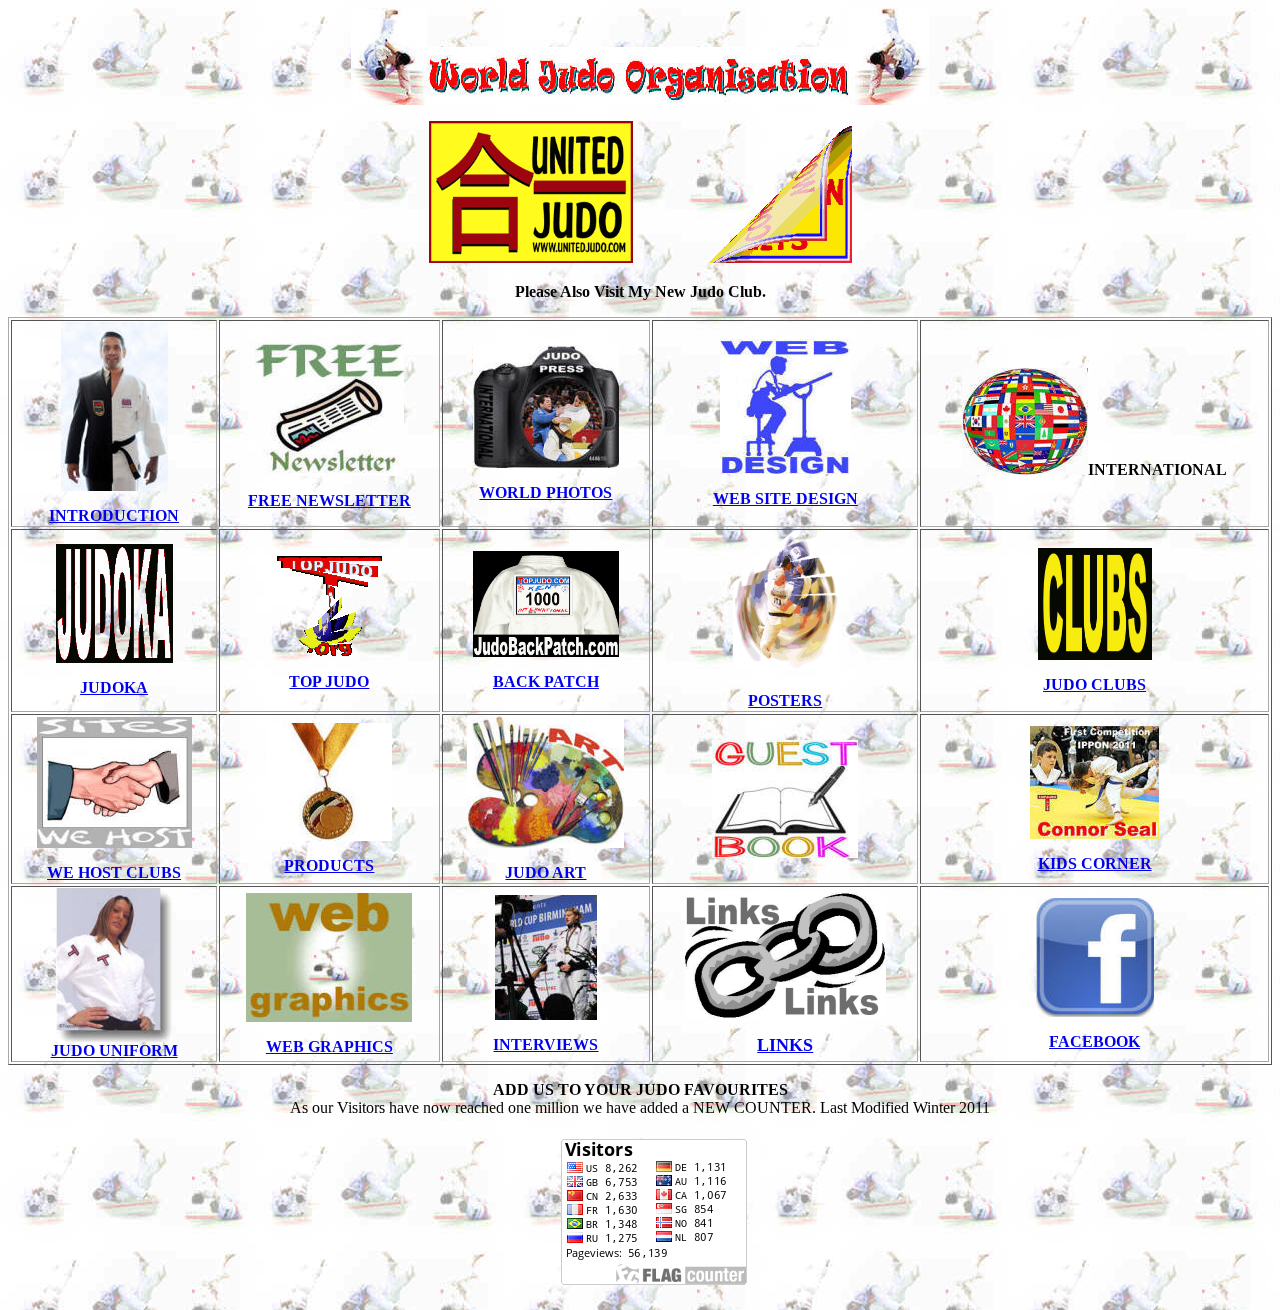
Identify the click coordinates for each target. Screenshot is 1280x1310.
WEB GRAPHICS (329, 1046)
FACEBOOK (1094, 1041)
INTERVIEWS (545, 1044)
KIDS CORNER (1095, 863)
